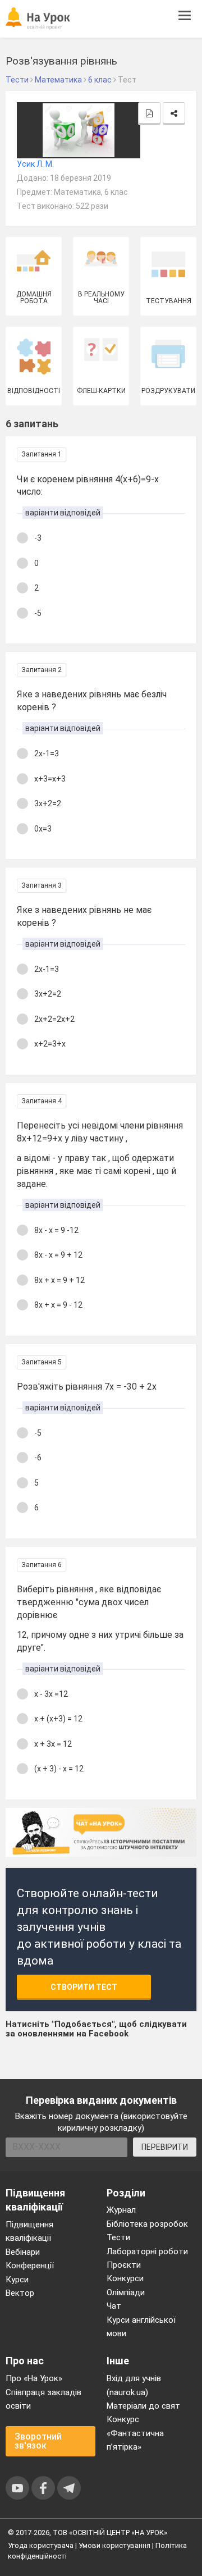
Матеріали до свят (143, 2406)
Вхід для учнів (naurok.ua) (134, 2385)
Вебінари (23, 2252)
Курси (17, 2280)
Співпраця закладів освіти (43, 2399)
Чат (114, 2306)
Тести (118, 2237)
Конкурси (125, 2278)
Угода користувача (41, 2545)
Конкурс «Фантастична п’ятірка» (135, 2433)
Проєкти (124, 2265)
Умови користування (114, 2545)
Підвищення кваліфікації (29, 2231)
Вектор (20, 2293)
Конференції (30, 2266)
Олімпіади (126, 2292)
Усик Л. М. (35, 164)
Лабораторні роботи (147, 2251)
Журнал (121, 2210)
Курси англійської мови (141, 2327)
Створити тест (84, 1987)
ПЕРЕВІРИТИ (165, 2147)
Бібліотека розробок (147, 2224)
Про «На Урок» (34, 2378)
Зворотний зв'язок (38, 2441)
